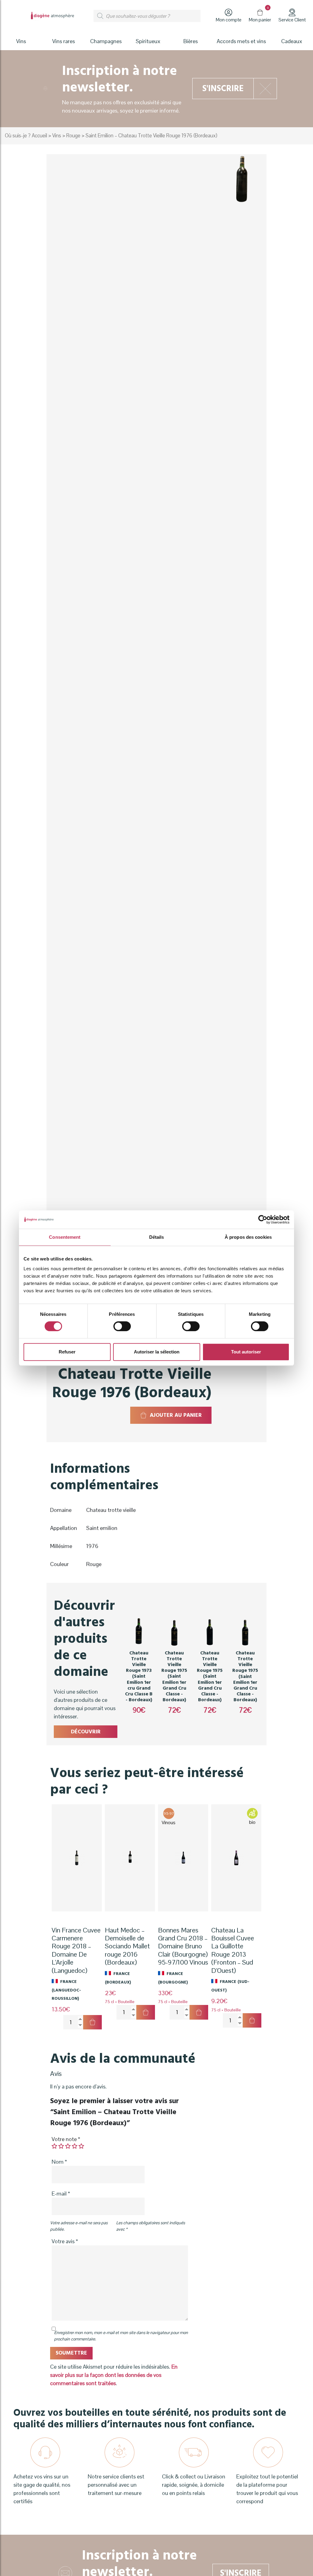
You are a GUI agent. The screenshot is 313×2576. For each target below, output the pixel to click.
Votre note (66, 2139)
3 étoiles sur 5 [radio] (68, 2146)
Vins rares (64, 41)
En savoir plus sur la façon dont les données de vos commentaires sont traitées (114, 2375)
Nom (59, 2162)
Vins (57, 136)
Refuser (67, 1352)
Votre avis (65, 2241)
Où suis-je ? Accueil (26, 136)
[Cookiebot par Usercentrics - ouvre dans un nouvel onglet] (263, 1219)
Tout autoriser (246, 1352)
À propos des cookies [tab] (248, 1237)
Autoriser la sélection (157, 1352)
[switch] (122, 1326)
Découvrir (86, 1732)
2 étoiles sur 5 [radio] (61, 2146)
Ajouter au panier (176, 1415)
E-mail (61, 2194)
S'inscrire (223, 89)
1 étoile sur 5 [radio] (54, 2146)
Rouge (73, 136)
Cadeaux (292, 41)
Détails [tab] (157, 1237)
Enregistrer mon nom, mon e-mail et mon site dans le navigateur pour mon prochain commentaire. (121, 2336)
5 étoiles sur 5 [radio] (81, 2146)
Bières (191, 41)
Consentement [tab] (65, 1237)
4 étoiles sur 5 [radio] (75, 2146)
